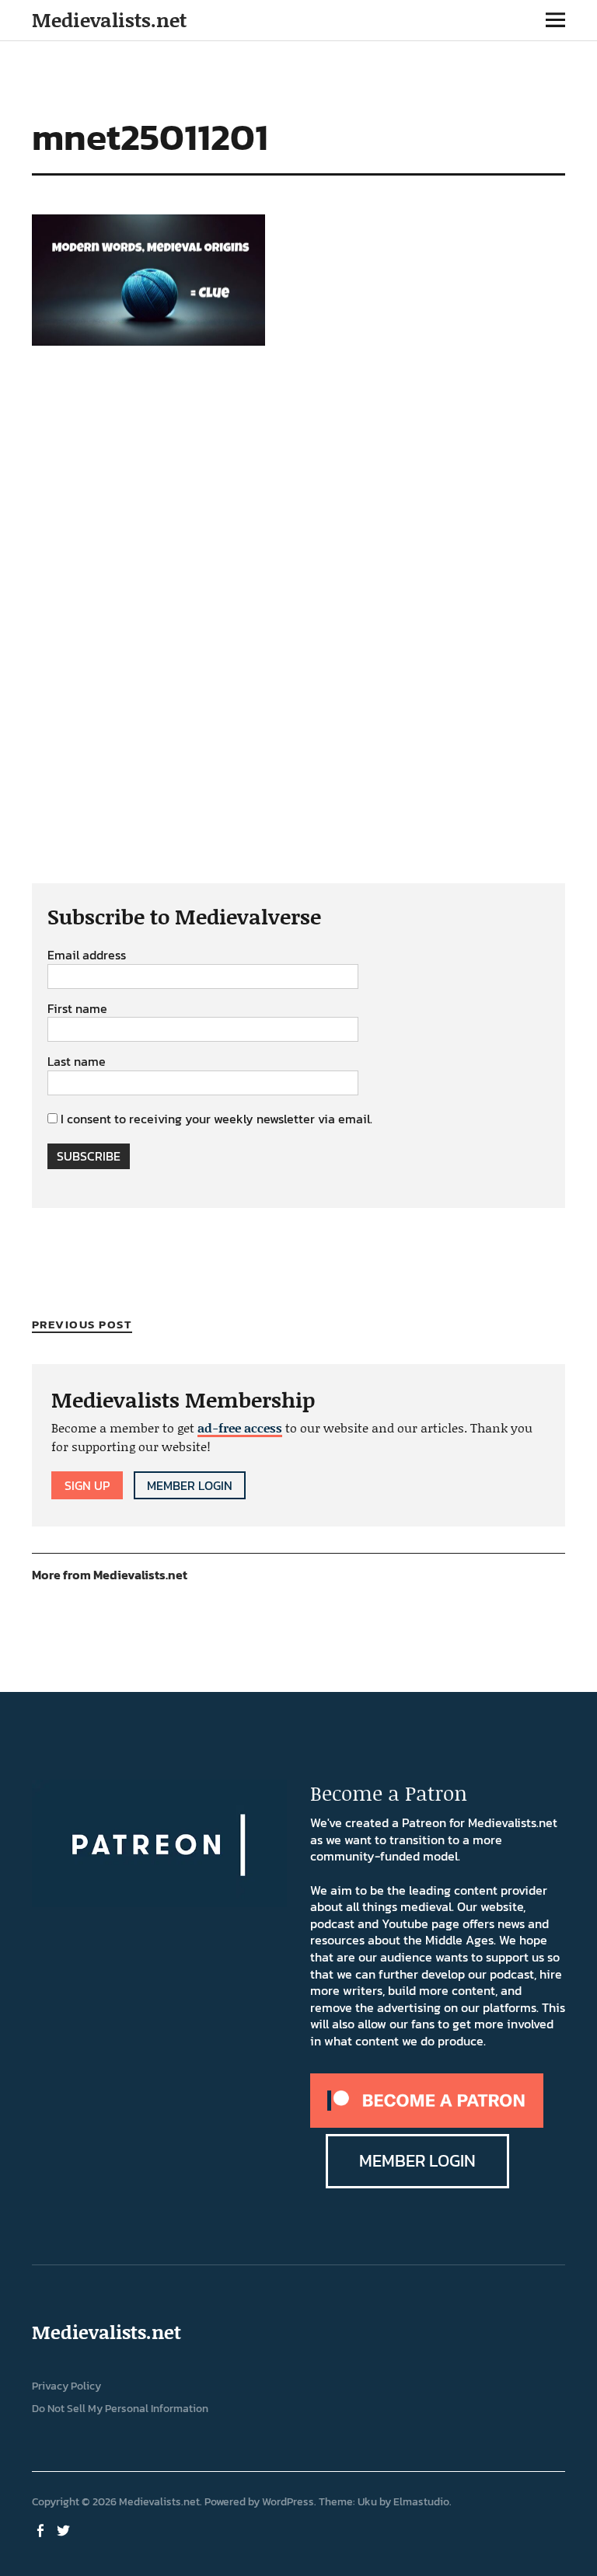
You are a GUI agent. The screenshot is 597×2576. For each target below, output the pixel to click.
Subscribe (89, 1156)
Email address (87, 956)
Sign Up (87, 1485)
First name (77, 1009)
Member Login (190, 1485)
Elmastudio (421, 2502)
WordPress (288, 2502)
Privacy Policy (66, 2386)
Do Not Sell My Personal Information (120, 2409)
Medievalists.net (109, 20)
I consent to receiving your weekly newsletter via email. (216, 1119)
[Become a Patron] (427, 2123)
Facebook (42, 2529)
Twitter (65, 2529)
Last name (77, 1062)
